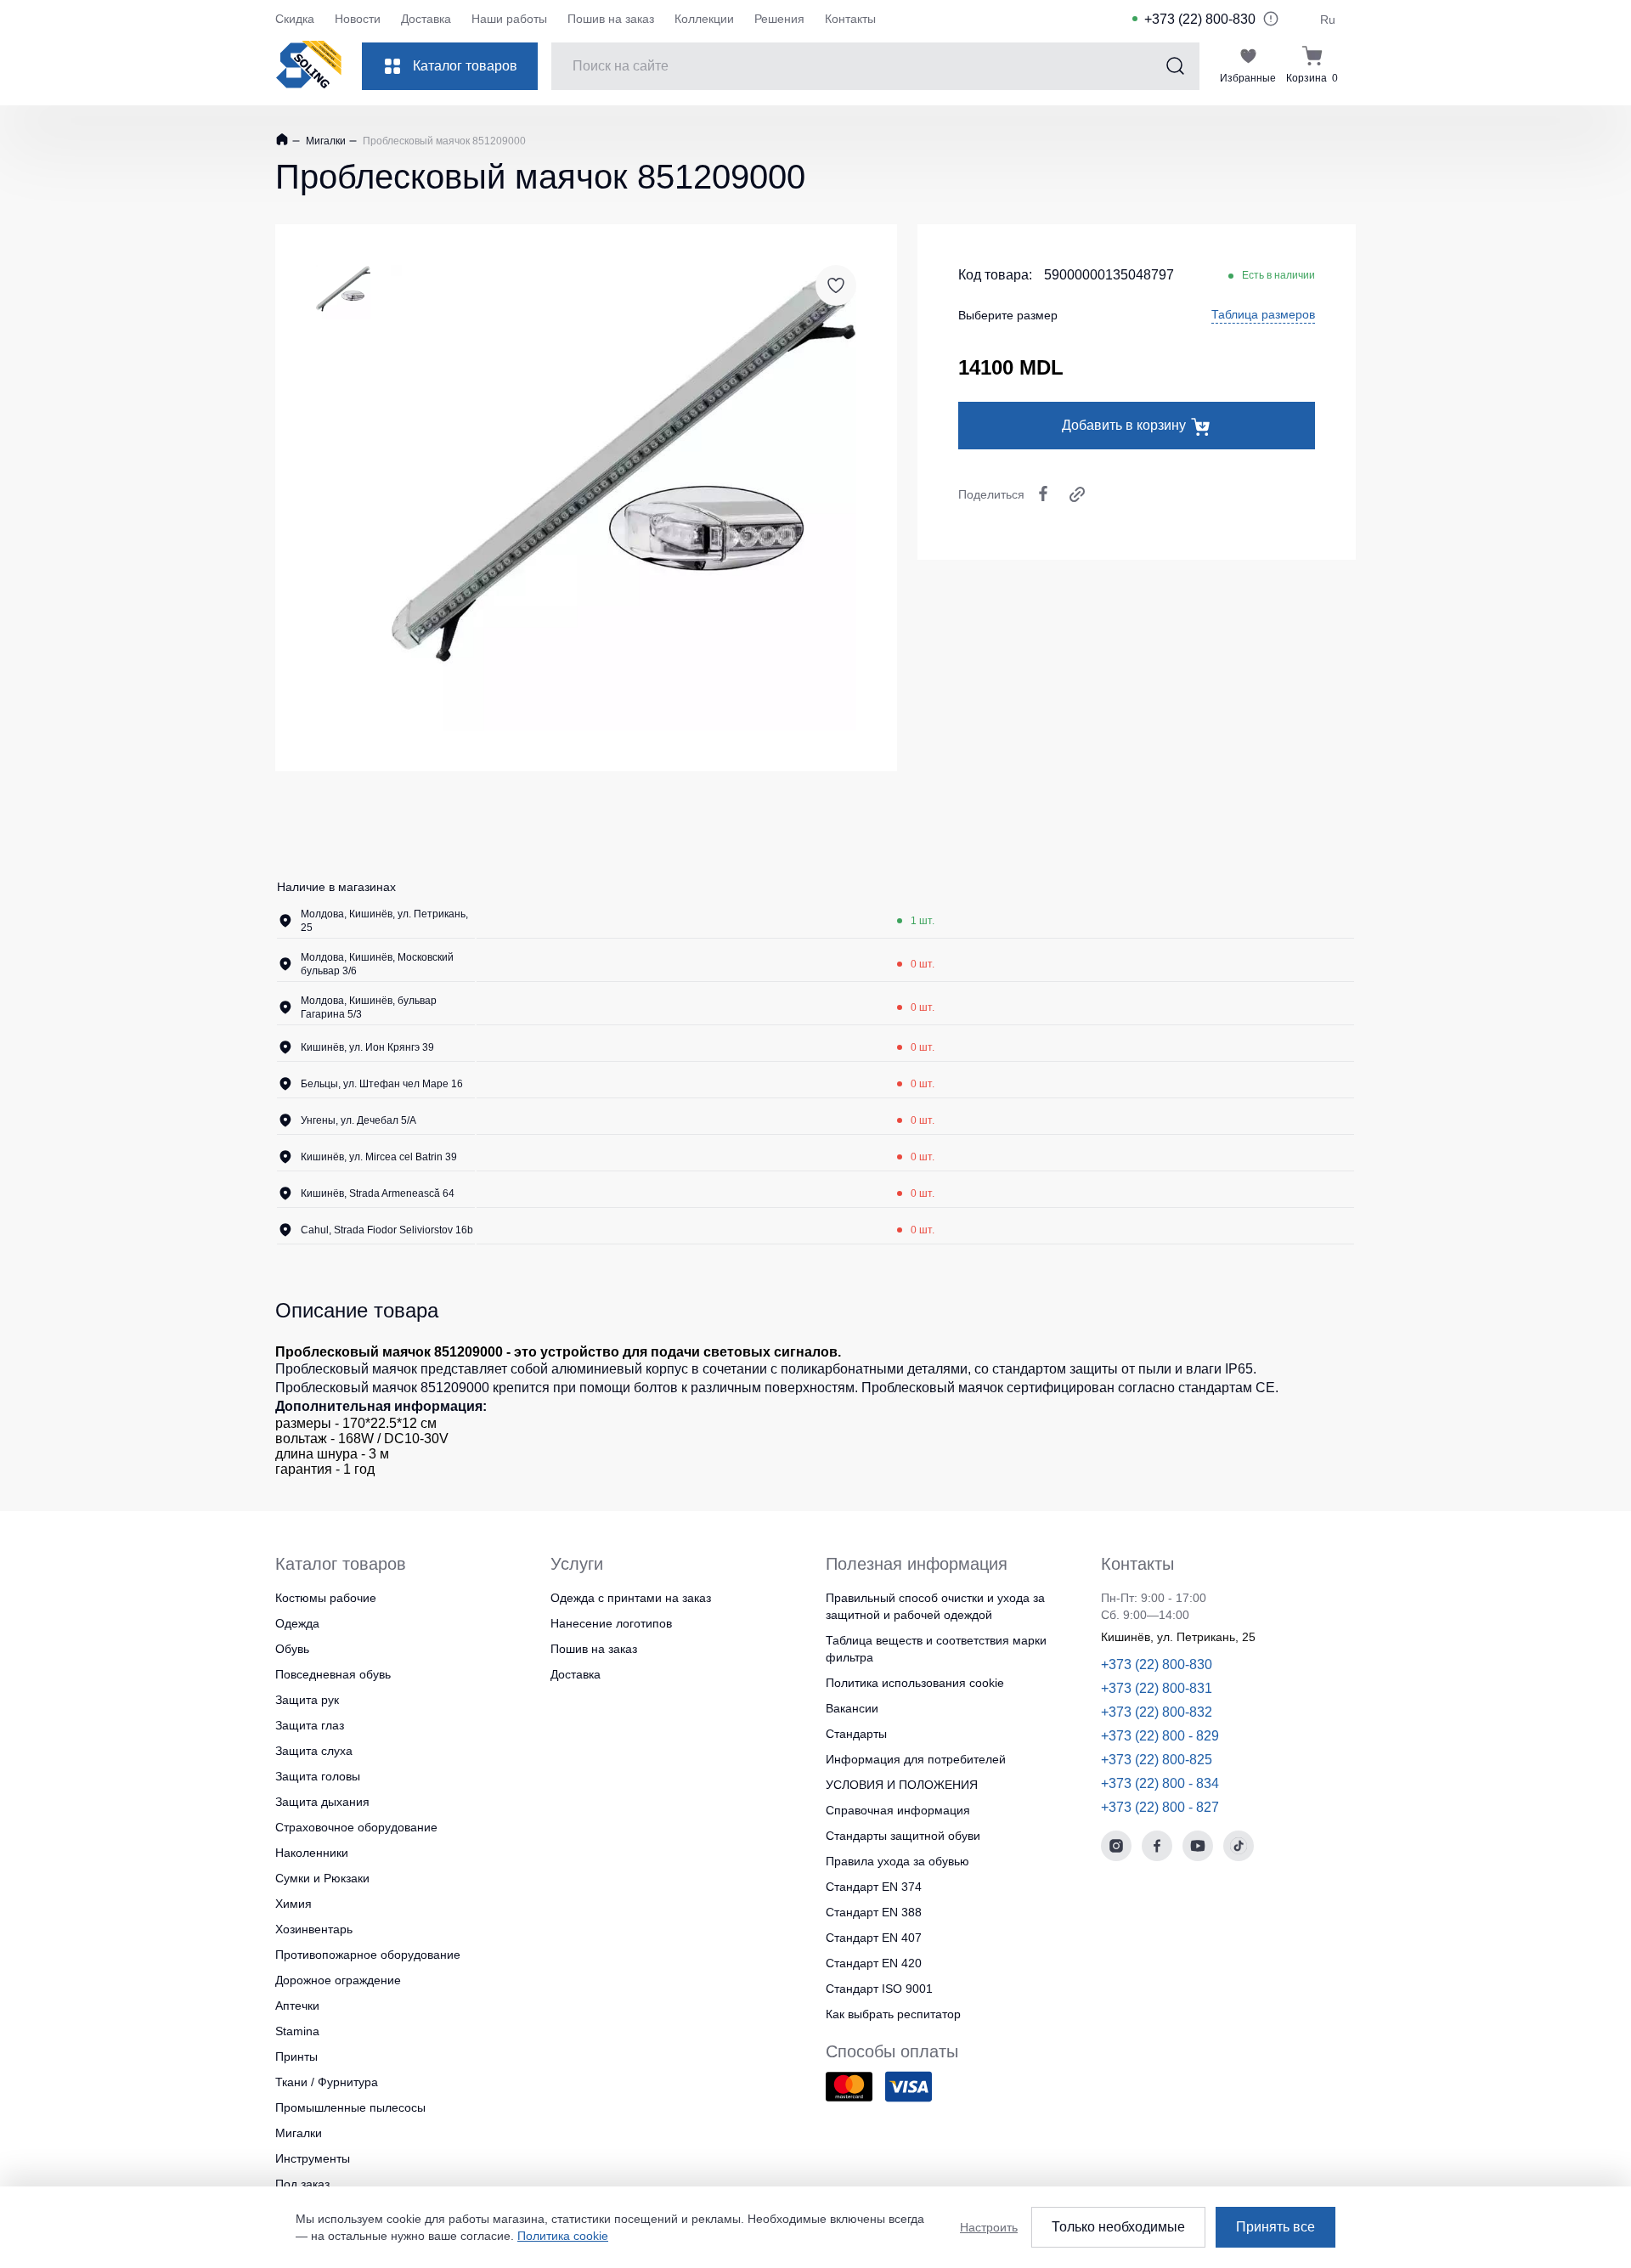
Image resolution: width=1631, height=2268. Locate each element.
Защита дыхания (322, 1802)
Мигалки (325, 141)
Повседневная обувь (333, 1674)
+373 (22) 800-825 (1157, 1760)
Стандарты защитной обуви (903, 1836)
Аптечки (297, 2006)
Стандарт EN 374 (874, 1887)
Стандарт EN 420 (874, 1963)
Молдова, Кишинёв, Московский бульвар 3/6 (377, 964)
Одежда (297, 1623)
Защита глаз (310, 1725)
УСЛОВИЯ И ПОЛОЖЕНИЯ (902, 1785)
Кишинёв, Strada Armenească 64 (378, 1193)
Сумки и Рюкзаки (322, 1878)
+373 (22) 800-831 (1157, 1688)
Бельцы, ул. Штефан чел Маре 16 (382, 1084)
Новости (358, 19)
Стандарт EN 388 (874, 1912)
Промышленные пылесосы (350, 2107)
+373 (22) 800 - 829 (1160, 1736)
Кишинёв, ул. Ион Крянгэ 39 (367, 1047)
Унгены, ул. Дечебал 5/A (358, 1120)
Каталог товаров (465, 66)
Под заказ (302, 2184)
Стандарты (856, 1734)
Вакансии (852, 1708)
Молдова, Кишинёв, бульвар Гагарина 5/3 (369, 1007)
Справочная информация (898, 1810)
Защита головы (318, 1776)
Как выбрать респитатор (893, 2014)
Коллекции (704, 19)
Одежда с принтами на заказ (631, 1598)
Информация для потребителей (916, 1759)
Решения (779, 19)
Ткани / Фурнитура (327, 2082)
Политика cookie (563, 2236)
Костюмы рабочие (326, 1598)
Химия (293, 1904)
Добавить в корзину (1124, 425)
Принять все (1275, 2227)
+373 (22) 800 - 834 (1160, 1783)
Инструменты (313, 2158)
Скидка (295, 19)
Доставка (426, 19)
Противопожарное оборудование (368, 1955)
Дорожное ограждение (338, 1980)
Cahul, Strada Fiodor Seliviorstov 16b (387, 1230)
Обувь (292, 1649)
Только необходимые (1118, 2227)
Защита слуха (314, 1751)
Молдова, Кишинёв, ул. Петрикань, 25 (384, 921)
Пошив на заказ (611, 19)
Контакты (850, 19)
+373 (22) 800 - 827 (1160, 1807)
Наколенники (312, 1853)
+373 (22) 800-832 (1157, 1712)
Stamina (297, 2031)
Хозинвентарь (314, 1929)
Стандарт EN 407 (874, 1938)
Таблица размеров (1263, 314)
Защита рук (307, 1700)
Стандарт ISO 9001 (879, 1989)
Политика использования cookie (915, 1683)
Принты (296, 2056)
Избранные (1248, 78)
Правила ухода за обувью (897, 1861)
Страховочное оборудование (356, 1827)
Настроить (989, 2227)
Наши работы (509, 19)
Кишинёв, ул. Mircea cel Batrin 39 (379, 1157)
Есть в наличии (1278, 275)
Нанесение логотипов (611, 1623)
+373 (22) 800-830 (1200, 19)
